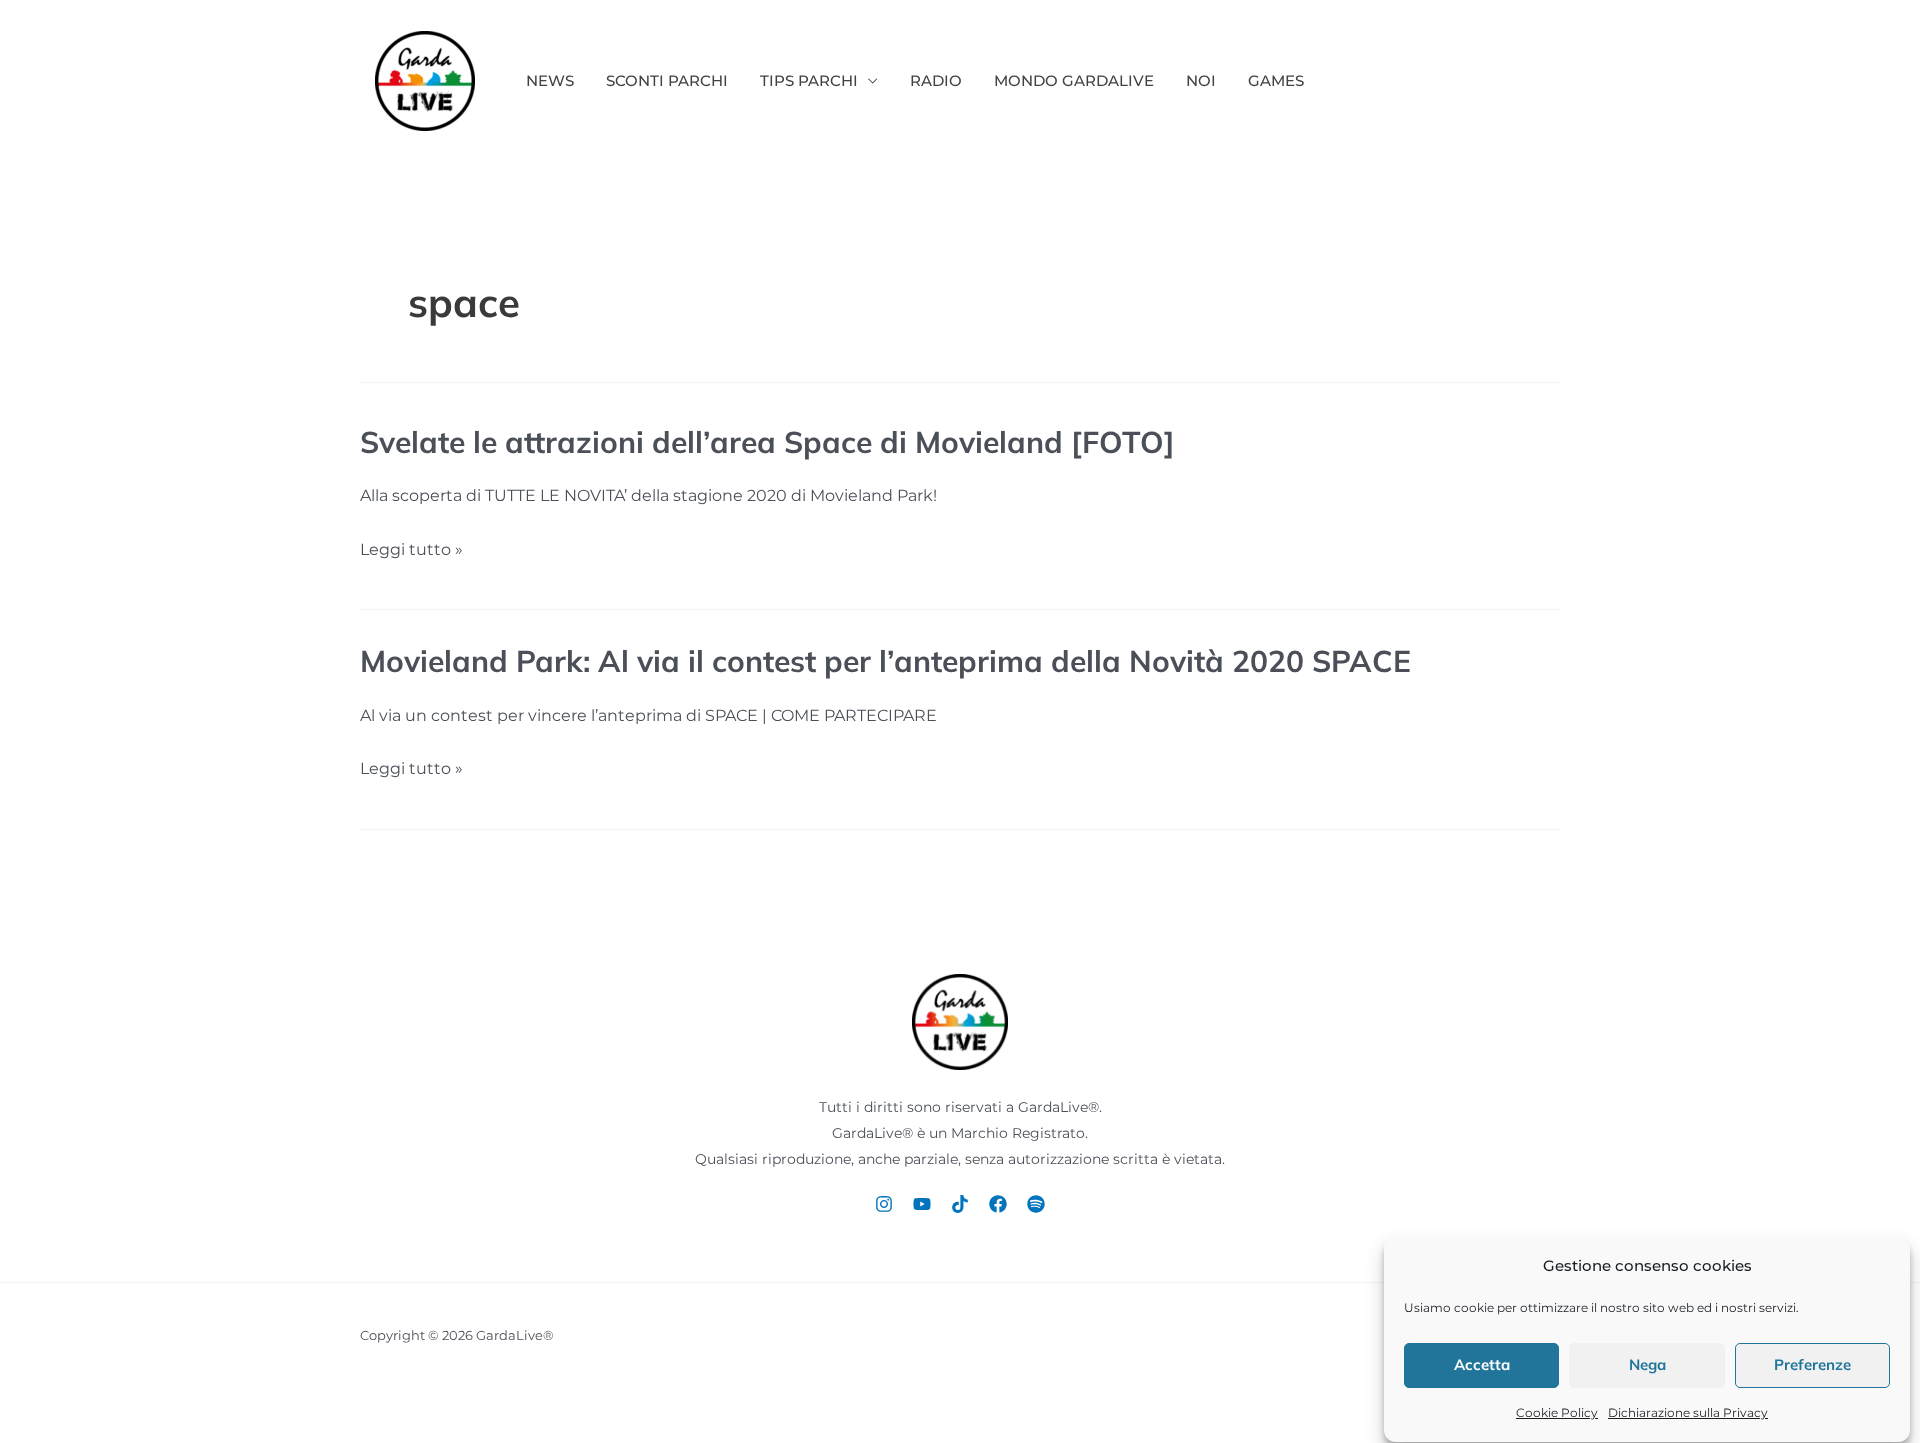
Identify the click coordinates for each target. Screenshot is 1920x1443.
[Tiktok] (960, 1204)
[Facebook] (998, 1204)
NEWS (550, 80)
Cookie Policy (1557, 1413)
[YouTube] (922, 1204)
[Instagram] (884, 1204)
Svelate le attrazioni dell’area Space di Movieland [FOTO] (767, 442)
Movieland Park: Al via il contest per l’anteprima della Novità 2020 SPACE (885, 661)
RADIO (936, 80)
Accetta (1482, 1365)
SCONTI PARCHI (667, 80)
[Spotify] (1036, 1204)
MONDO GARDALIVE (1074, 80)
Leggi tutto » (411, 550)
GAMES (1276, 80)
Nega (1647, 1365)
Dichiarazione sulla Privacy (1688, 1413)
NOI (1201, 80)
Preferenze (1812, 1365)
